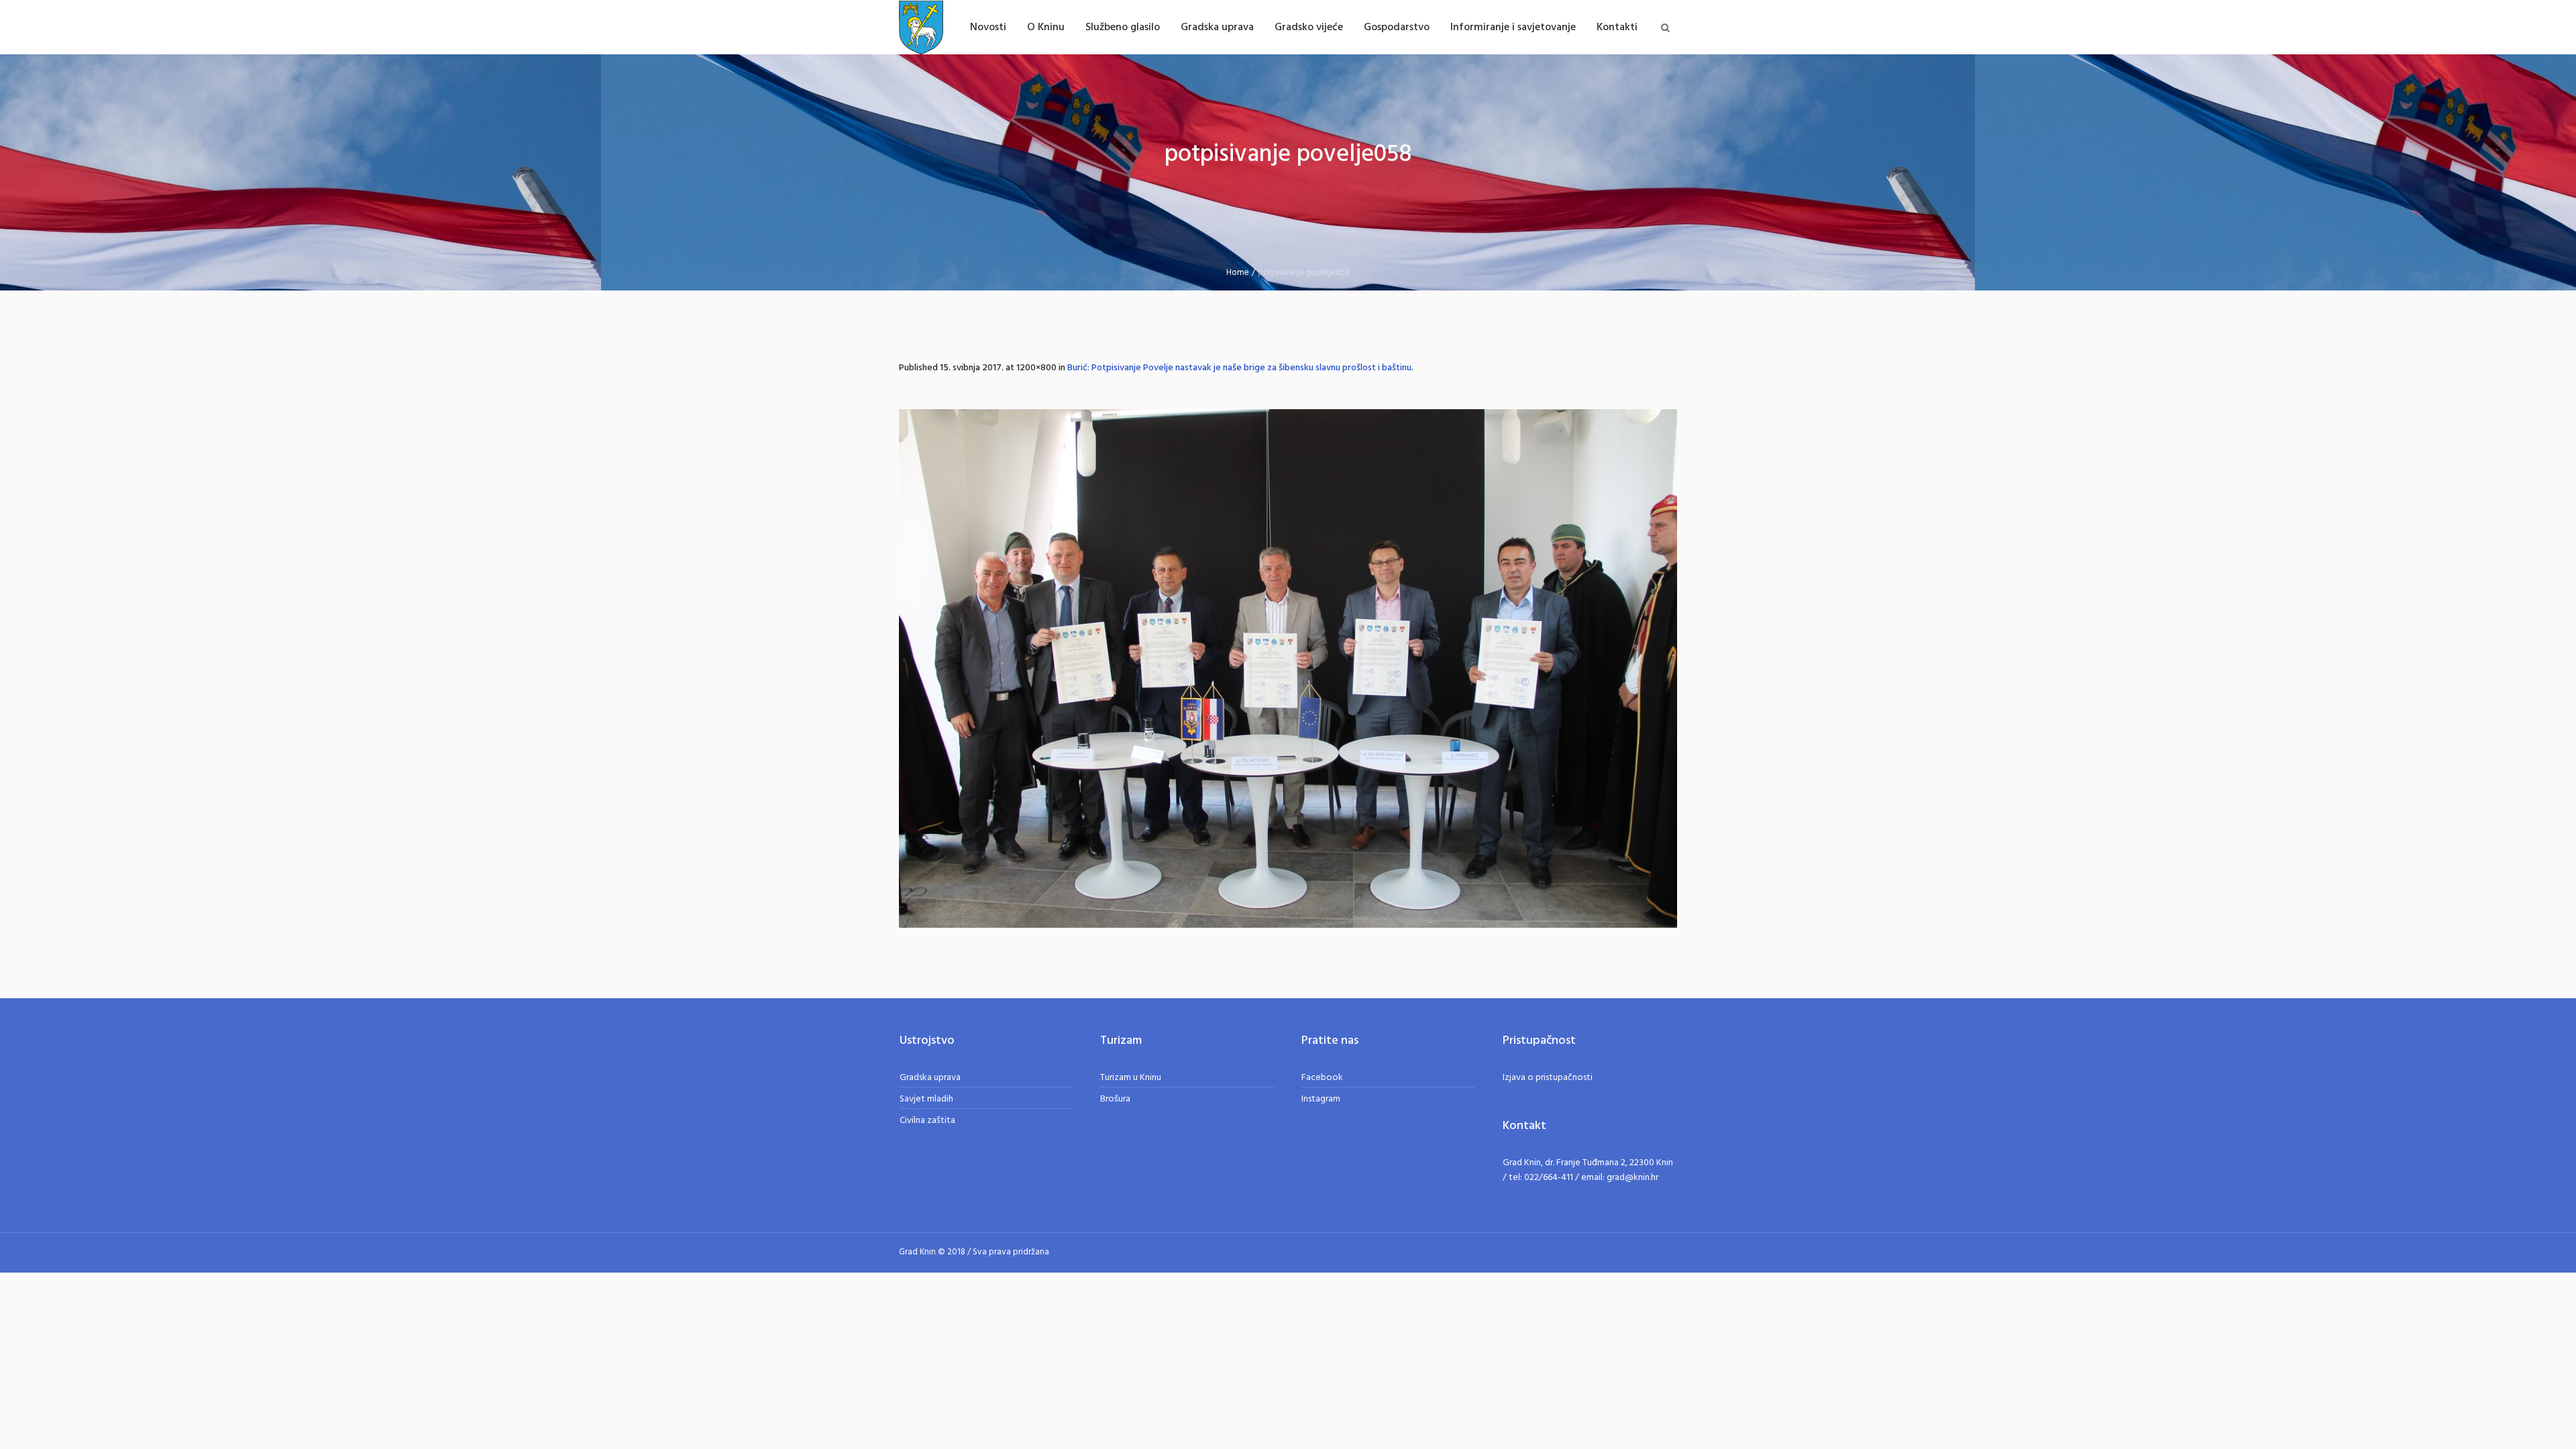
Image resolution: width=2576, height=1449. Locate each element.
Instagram (1321, 1099)
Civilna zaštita (927, 1121)
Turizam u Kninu (1131, 1078)
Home (1238, 273)
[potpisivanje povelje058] (1288, 668)
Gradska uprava (930, 1078)
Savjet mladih (926, 1099)
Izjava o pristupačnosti (1548, 1078)
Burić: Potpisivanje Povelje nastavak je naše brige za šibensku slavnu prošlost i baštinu (1239, 368)
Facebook (1322, 1078)
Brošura (1115, 1099)
